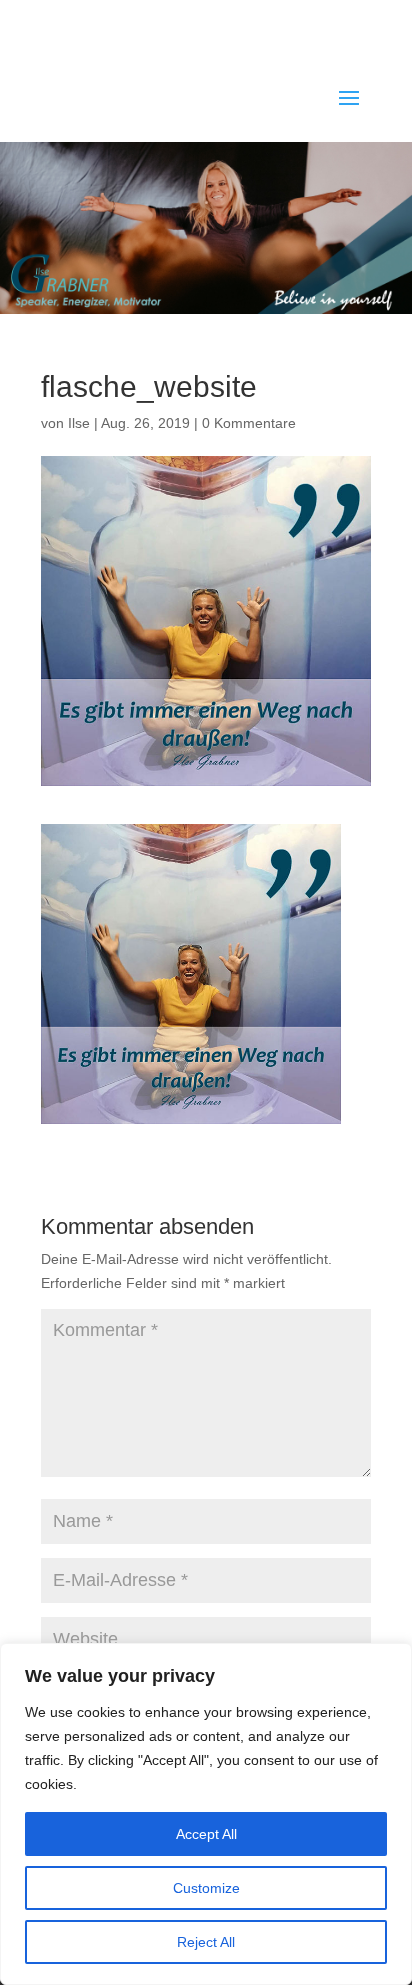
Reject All (206, 1942)
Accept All (206, 1834)
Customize (206, 1888)
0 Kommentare (249, 423)
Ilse (79, 423)
